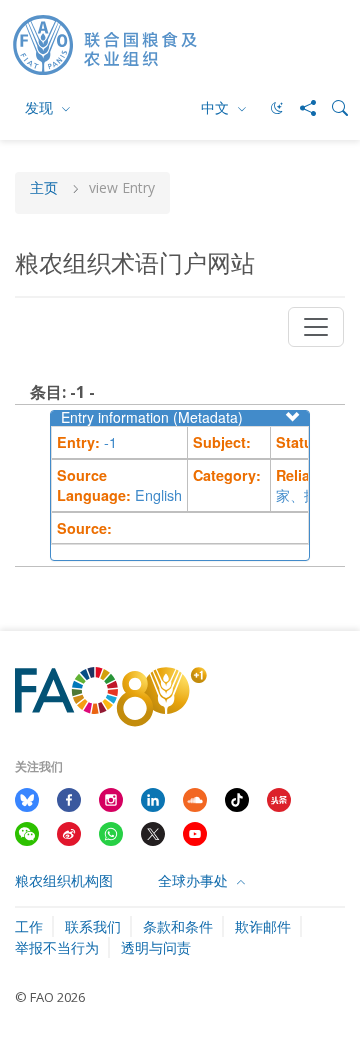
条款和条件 (178, 926)
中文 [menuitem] (217, 107)
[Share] (300, 108)
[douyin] (237, 798)
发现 (41, 107)
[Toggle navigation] (316, 327)
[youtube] (195, 832)
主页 (44, 188)
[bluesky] (27, 798)
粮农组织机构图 (64, 880)
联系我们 (93, 926)
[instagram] (111, 798)
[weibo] (69, 832)
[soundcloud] (195, 798)
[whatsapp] (111, 832)
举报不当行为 (57, 947)
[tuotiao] (279, 798)
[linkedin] (153, 798)
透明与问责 (156, 947)
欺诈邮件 (263, 926)
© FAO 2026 (50, 997)
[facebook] (69, 798)
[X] (153, 832)
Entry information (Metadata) (152, 417)
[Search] (332, 108)
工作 (29, 926)
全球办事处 (195, 880)
